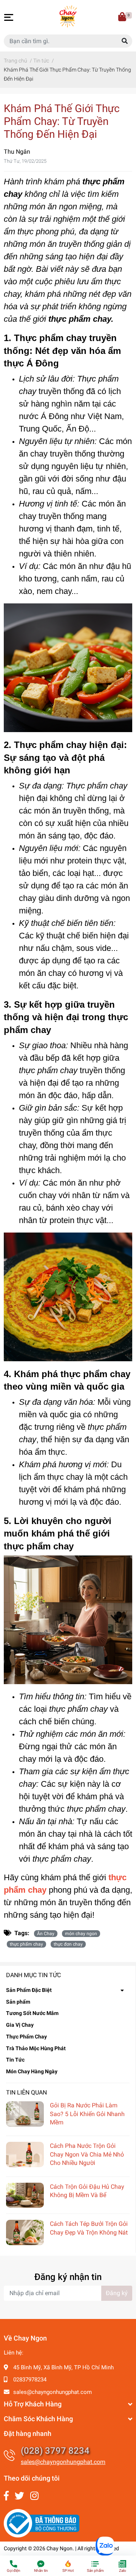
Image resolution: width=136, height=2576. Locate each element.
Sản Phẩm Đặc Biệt (29, 1990)
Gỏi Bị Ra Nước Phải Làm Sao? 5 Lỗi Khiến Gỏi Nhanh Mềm (87, 2114)
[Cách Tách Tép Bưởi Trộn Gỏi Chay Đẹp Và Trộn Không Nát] (25, 2232)
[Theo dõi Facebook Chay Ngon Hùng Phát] (6, 2496)
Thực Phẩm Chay (26, 2037)
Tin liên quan (26, 2092)
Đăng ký (117, 2293)
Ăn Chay (46, 1934)
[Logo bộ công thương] (42, 2523)
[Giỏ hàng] (123, 17)
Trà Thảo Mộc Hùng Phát (36, 2048)
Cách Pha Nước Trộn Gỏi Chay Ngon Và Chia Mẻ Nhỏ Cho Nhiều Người (87, 2154)
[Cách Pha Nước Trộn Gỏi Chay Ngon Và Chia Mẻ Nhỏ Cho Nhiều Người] (25, 2154)
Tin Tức (15, 2060)
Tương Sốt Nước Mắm (32, 2013)
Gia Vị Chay (20, 2025)
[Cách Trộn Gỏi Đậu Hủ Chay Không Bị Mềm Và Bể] (25, 2195)
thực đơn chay (68, 1944)
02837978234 (30, 2380)
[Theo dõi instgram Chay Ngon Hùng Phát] (34, 2496)
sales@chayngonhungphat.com (53, 2392)
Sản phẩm (18, 2002)
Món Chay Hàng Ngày (32, 2071)
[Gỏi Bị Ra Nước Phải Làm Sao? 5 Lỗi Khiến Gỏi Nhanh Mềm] (25, 2114)
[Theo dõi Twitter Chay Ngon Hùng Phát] (19, 2496)
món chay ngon (81, 1934)
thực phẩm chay (26, 1944)
